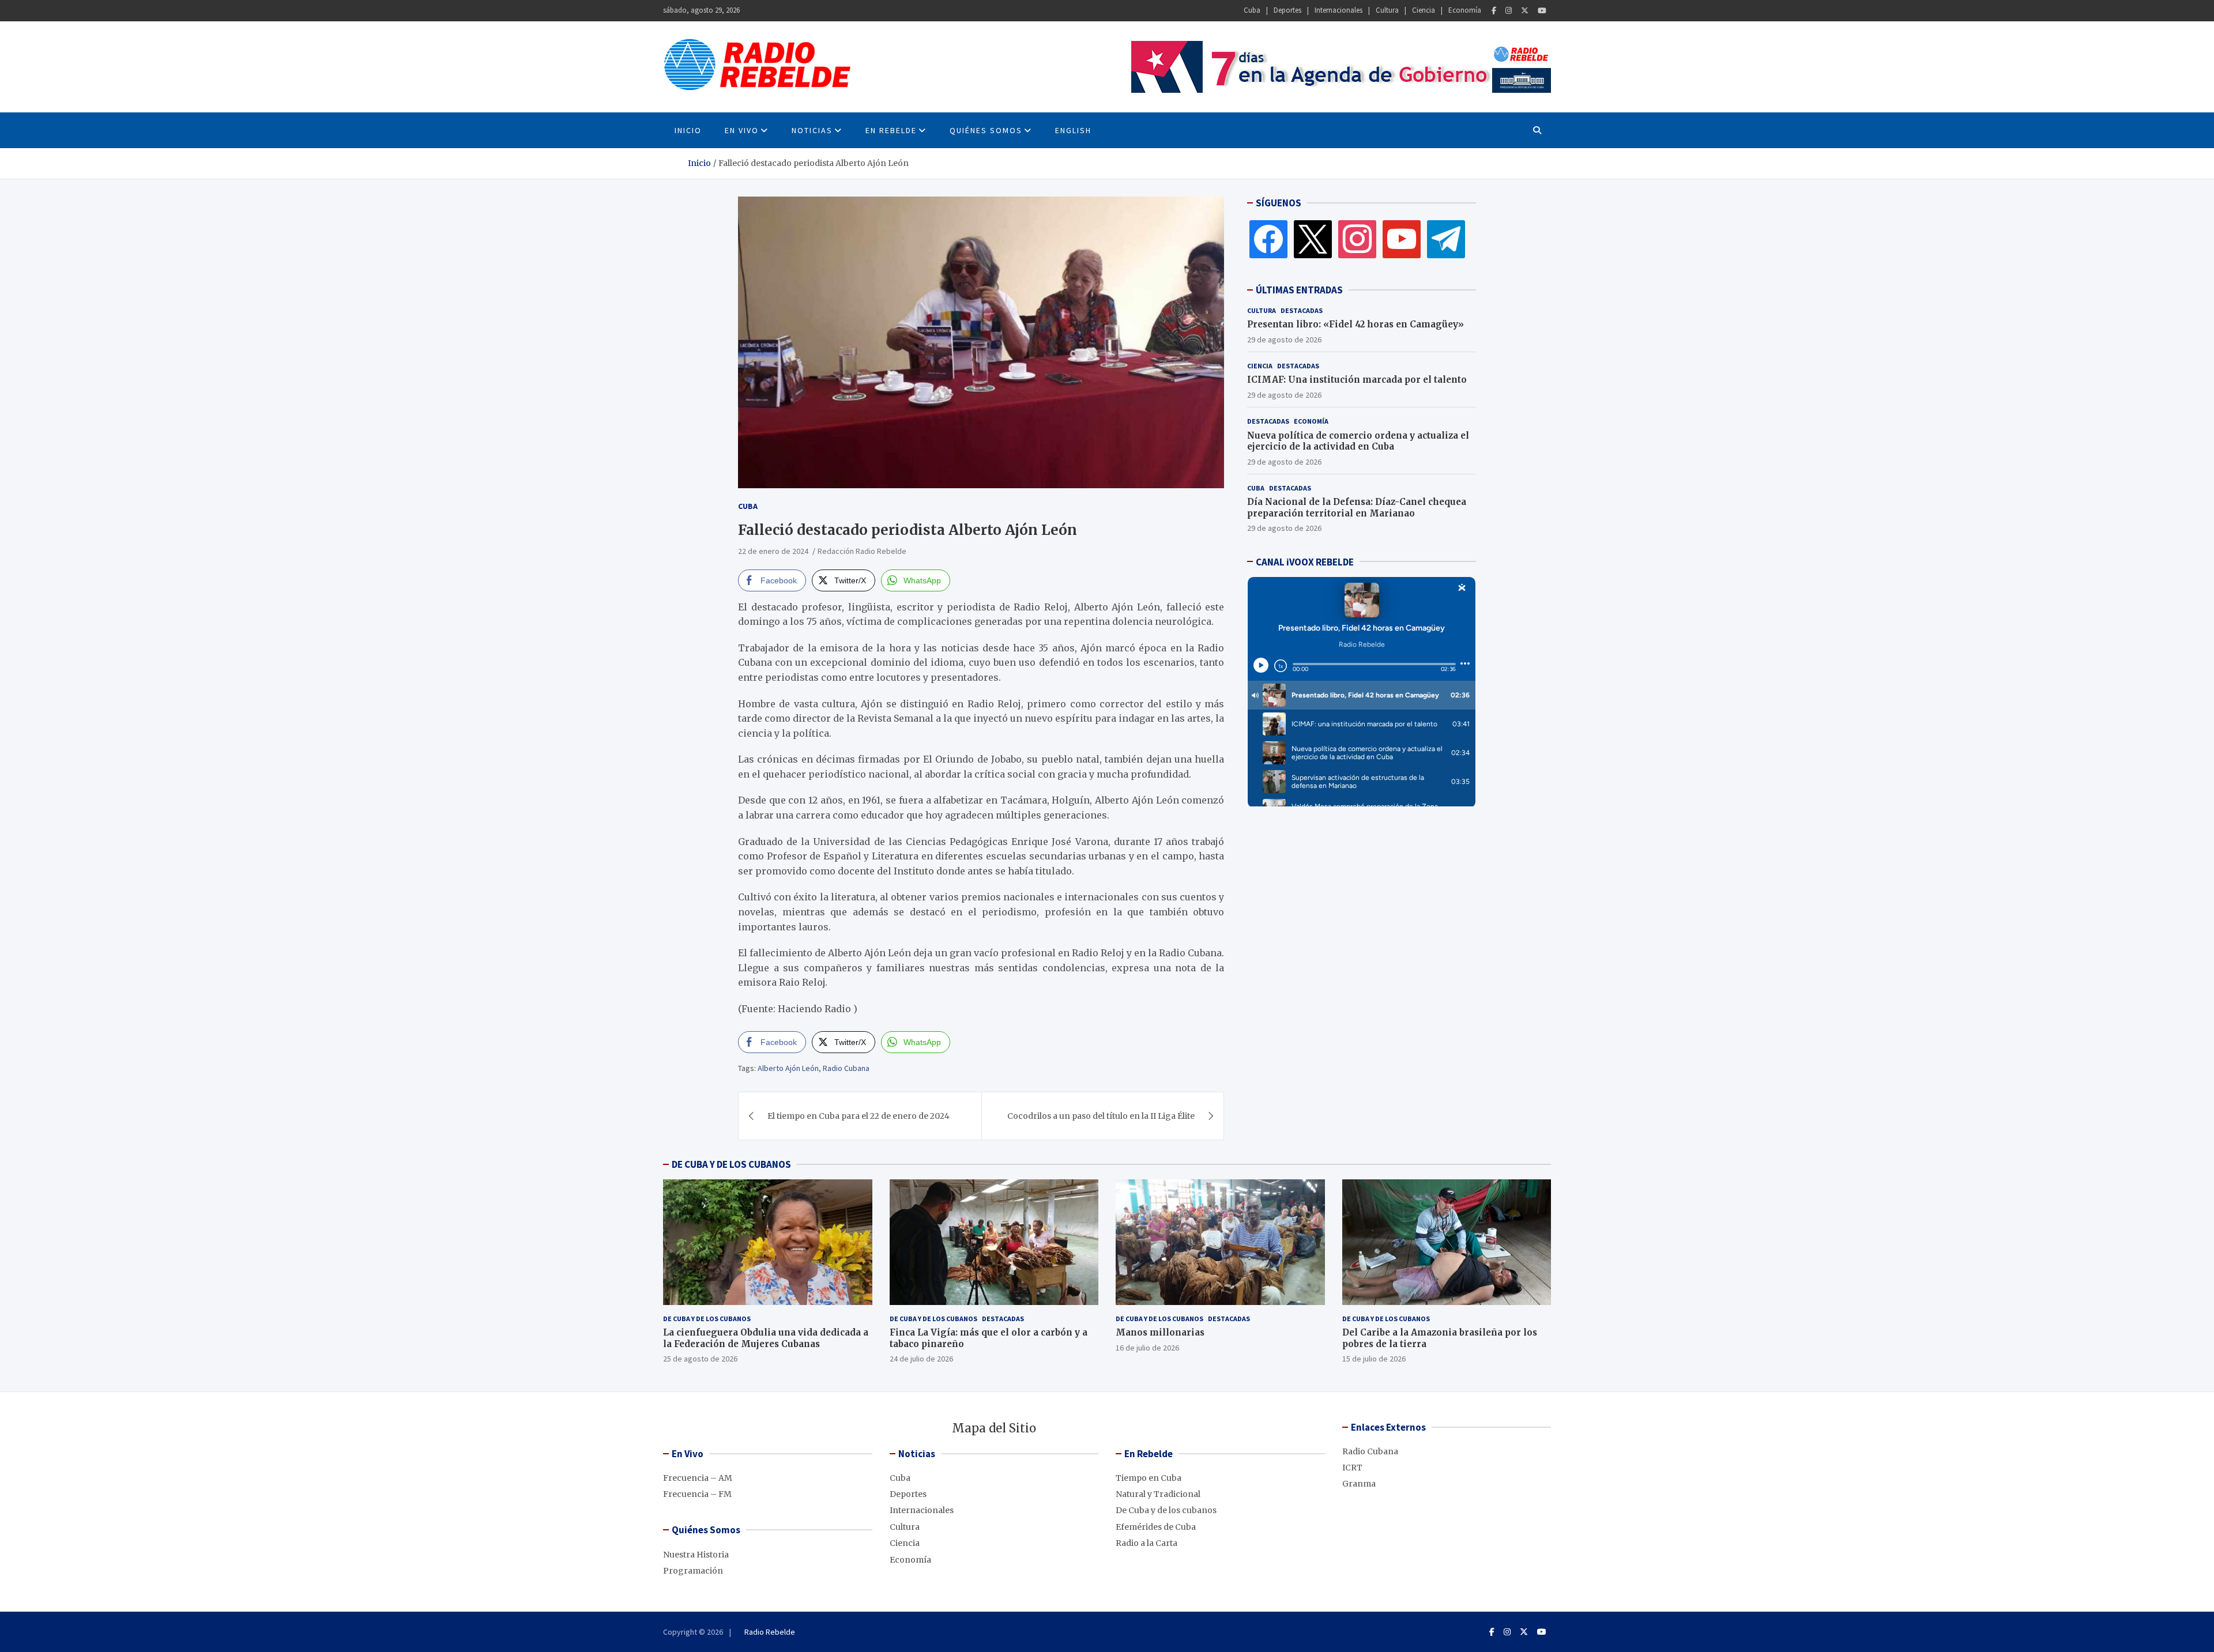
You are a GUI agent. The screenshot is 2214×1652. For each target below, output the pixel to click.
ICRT (1352, 1468)
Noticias (812, 130)
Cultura (1387, 10)
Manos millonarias (1160, 1332)
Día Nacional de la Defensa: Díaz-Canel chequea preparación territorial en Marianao (1357, 508)
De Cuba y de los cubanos (707, 1319)
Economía (1465, 10)
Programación (693, 1571)
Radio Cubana (846, 1068)
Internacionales (1338, 10)
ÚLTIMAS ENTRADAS (1299, 290)
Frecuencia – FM (697, 1494)
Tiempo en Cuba (1149, 1478)
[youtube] (1402, 239)
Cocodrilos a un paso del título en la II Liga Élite (1101, 1116)
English (1073, 130)
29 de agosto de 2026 (1284, 339)
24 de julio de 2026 (921, 1359)
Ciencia (1424, 10)
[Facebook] (1494, 11)
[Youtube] (1542, 11)
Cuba (1252, 10)
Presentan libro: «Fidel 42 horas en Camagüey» (1355, 324)
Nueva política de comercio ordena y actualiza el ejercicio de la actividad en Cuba (1358, 441)
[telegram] (1446, 239)
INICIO (688, 130)
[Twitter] (1525, 11)
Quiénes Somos (986, 130)
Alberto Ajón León (788, 1068)
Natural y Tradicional (1158, 1494)
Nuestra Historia (696, 1555)
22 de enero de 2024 (773, 551)
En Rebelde (891, 130)
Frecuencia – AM (698, 1478)
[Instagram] (1509, 11)
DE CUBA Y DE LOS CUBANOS (731, 1164)
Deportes (1287, 10)
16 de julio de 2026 (1147, 1348)
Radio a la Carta (1146, 1543)
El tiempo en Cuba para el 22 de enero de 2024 (859, 1116)
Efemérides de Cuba (1156, 1527)
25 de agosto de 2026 (700, 1359)
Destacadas (1302, 310)
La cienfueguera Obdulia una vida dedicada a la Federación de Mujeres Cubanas (766, 1338)
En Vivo (742, 130)
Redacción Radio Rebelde (862, 551)
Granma (1359, 1484)
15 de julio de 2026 (1374, 1359)
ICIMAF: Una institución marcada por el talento (1357, 380)
